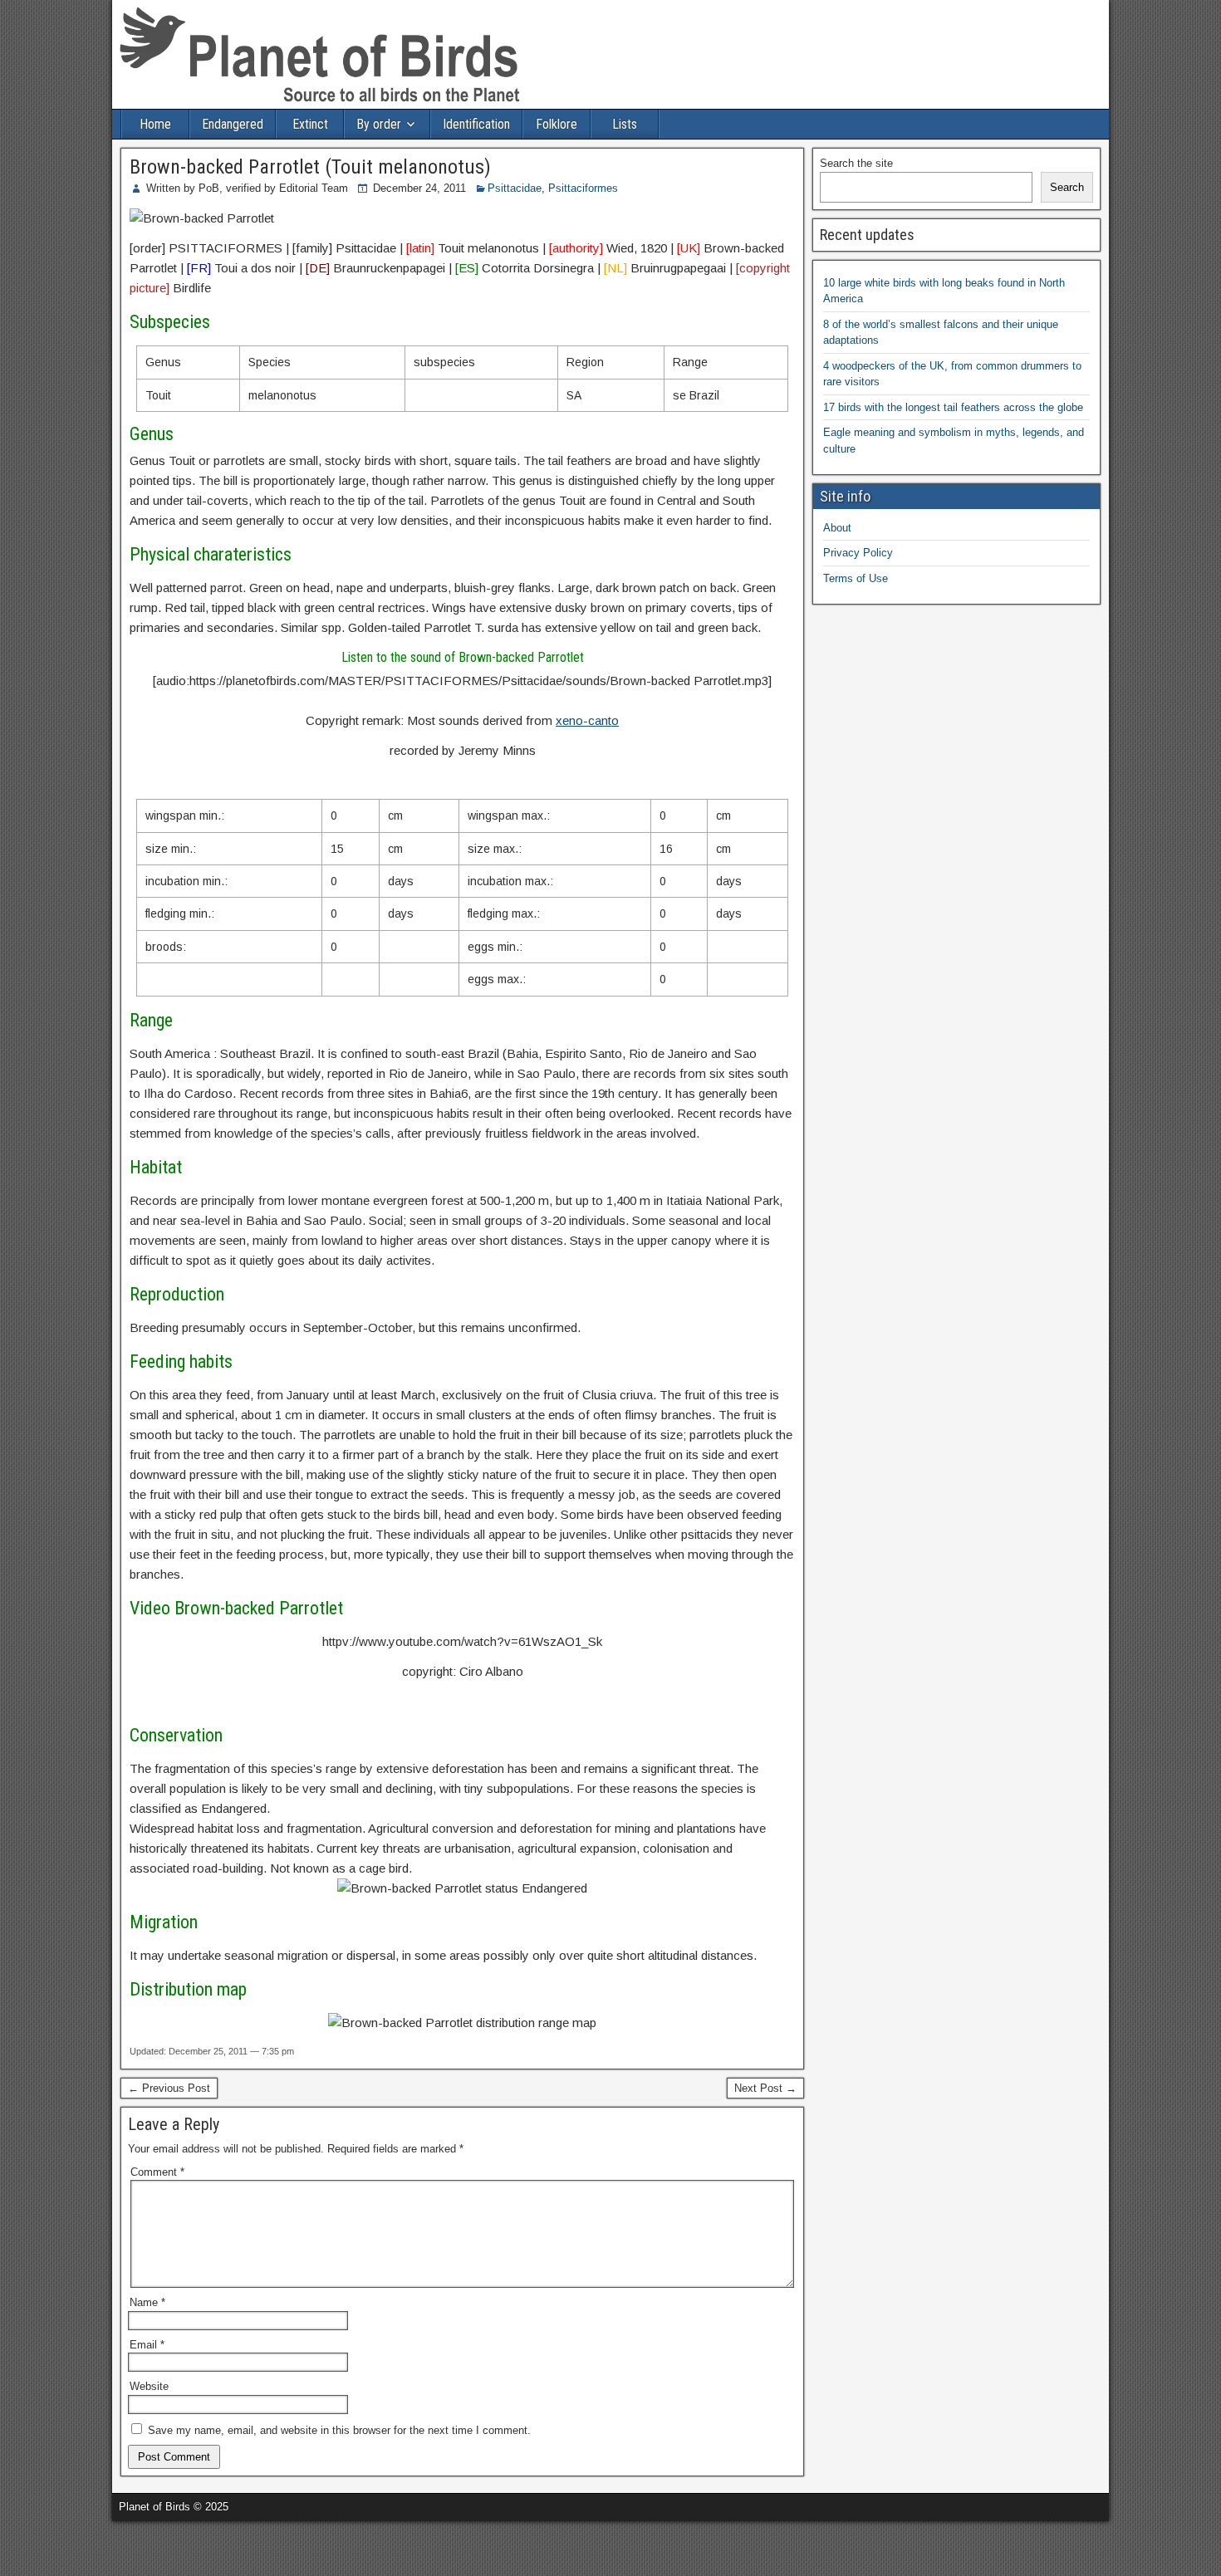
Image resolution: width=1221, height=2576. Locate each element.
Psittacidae (515, 188)
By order (379, 124)
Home (155, 124)
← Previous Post (169, 2088)
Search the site (856, 163)
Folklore (557, 124)
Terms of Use (856, 578)
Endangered (233, 124)
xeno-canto (587, 720)
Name (147, 2302)
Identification (476, 124)
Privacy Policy (858, 553)
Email (147, 2345)
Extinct (310, 124)
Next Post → (765, 2088)
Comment (157, 2172)
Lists (625, 124)
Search (1067, 187)
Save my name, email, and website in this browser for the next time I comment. (339, 2430)
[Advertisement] (194, 2546)
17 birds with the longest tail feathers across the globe (953, 407)
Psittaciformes (583, 188)
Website (149, 2386)
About (837, 528)
